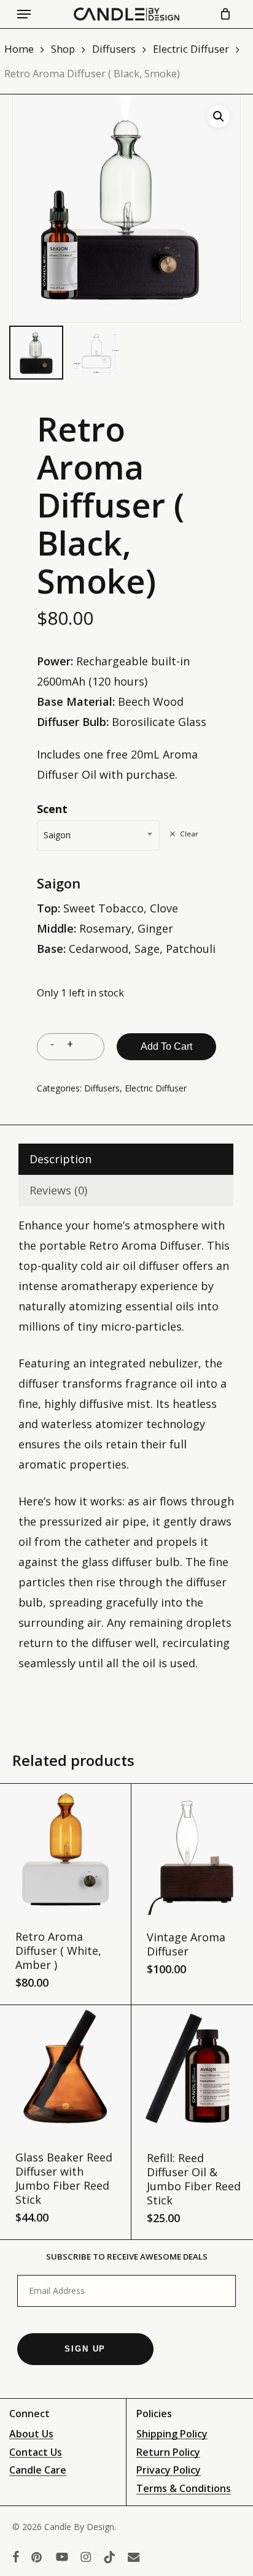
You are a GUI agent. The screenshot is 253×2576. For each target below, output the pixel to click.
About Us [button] (31, 2434)
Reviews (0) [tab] (58, 1190)
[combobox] (98, 835)
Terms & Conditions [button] (184, 2489)
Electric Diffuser (191, 49)
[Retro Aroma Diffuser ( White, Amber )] (65, 1849)
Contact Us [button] (36, 2453)
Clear (189, 834)
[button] (24, 14)
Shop (63, 49)
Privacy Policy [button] (169, 2471)
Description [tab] (60, 1159)
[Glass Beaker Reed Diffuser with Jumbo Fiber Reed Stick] (65, 2070)
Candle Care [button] (38, 2471)
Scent (52, 809)
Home (19, 49)
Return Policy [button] (168, 2453)
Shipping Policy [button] (172, 2434)
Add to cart (166, 1046)
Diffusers (114, 49)
